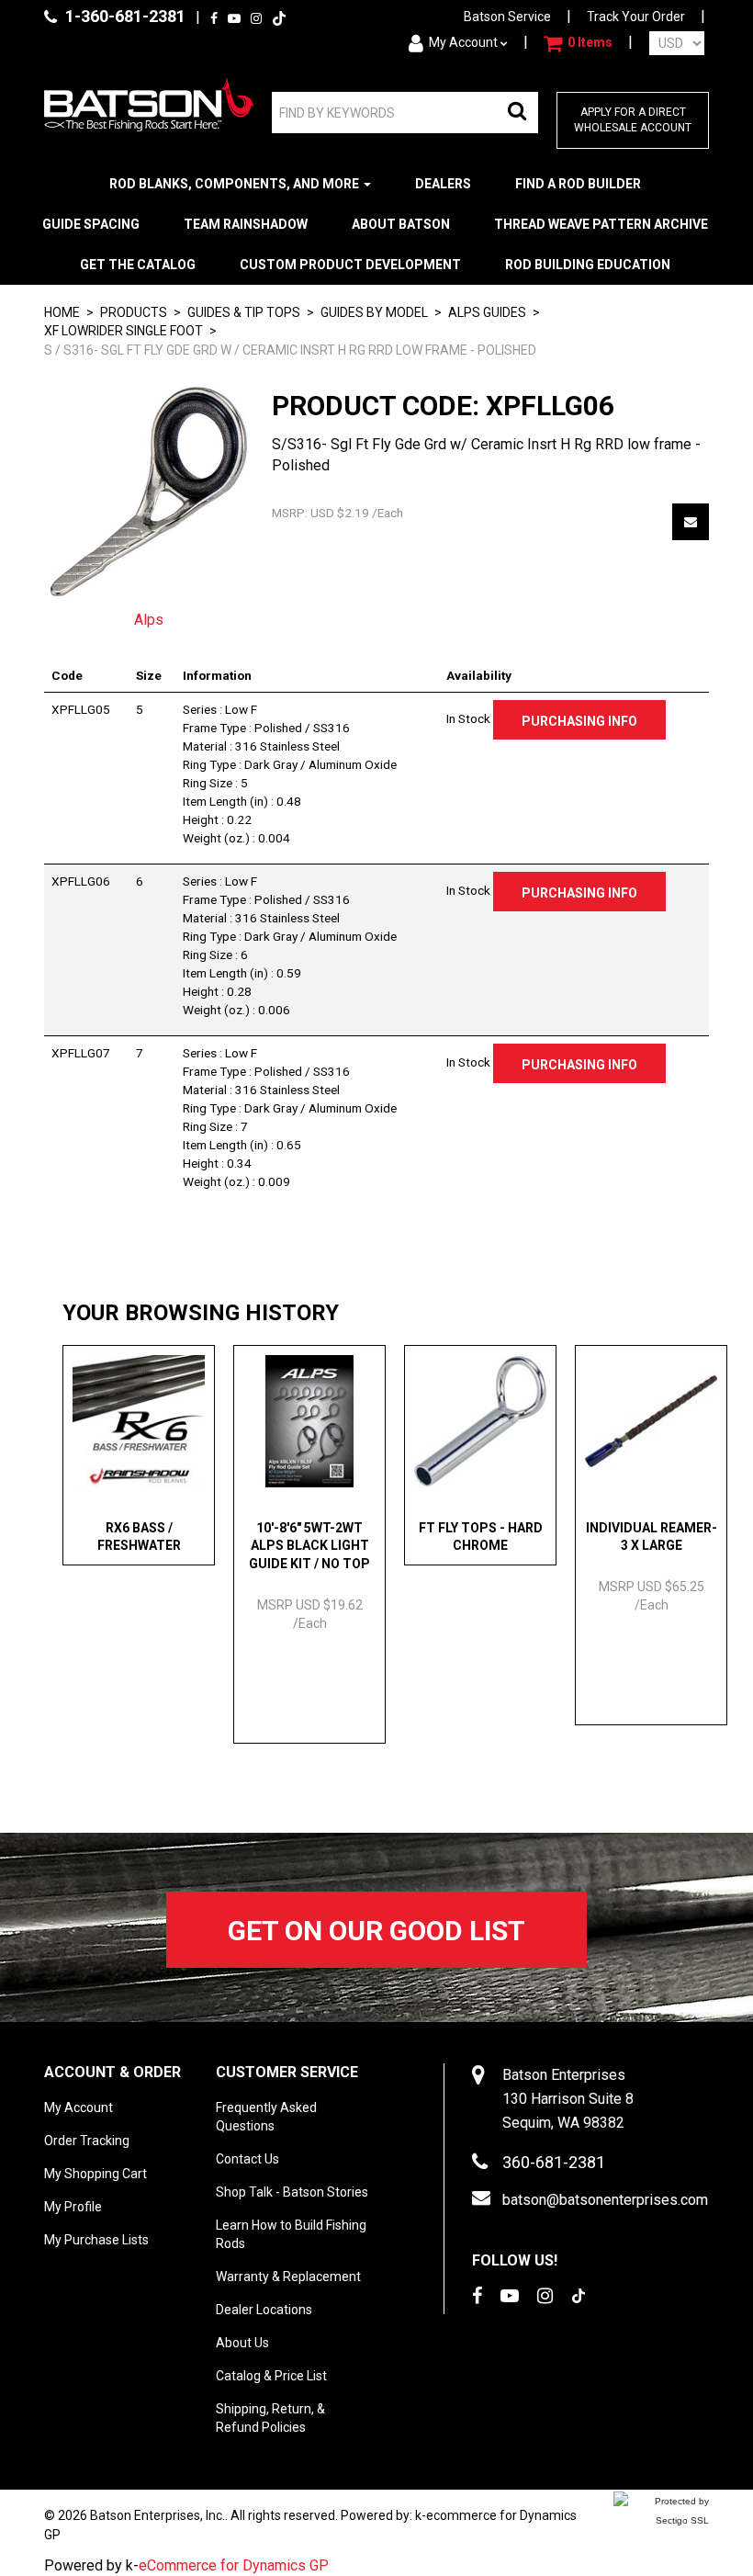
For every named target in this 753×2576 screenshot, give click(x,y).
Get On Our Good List (376, 1931)
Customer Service (287, 2072)
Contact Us (247, 2159)
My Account (463, 42)
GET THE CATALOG (138, 265)
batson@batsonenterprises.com (605, 2200)
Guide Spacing (91, 224)
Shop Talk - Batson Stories (292, 2192)
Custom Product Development (350, 265)
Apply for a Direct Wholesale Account (633, 120)
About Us (242, 2343)
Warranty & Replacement (288, 2277)
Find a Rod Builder (578, 184)
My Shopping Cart (96, 2174)
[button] (578, 43)
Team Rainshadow (246, 224)
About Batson (401, 224)
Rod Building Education (588, 265)
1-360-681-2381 (124, 16)
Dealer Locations (264, 2310)
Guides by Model (374, 312)
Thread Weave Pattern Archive (601, 224)
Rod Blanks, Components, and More (234, 184)
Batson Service (507, 17)
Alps (149, 620)
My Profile (73, 2207)
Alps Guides (487, 312)
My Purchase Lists (96, 2240)
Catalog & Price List (271, 2376)
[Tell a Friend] (691, 522)
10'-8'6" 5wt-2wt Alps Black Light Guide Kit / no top (309, 1546)
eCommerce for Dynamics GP (234, 2565)
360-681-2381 (554, 2162)
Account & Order (112, 2072)
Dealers (443, 184)
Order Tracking (87, 2141)
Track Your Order (636, 17)
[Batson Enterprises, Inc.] (149, 104)
